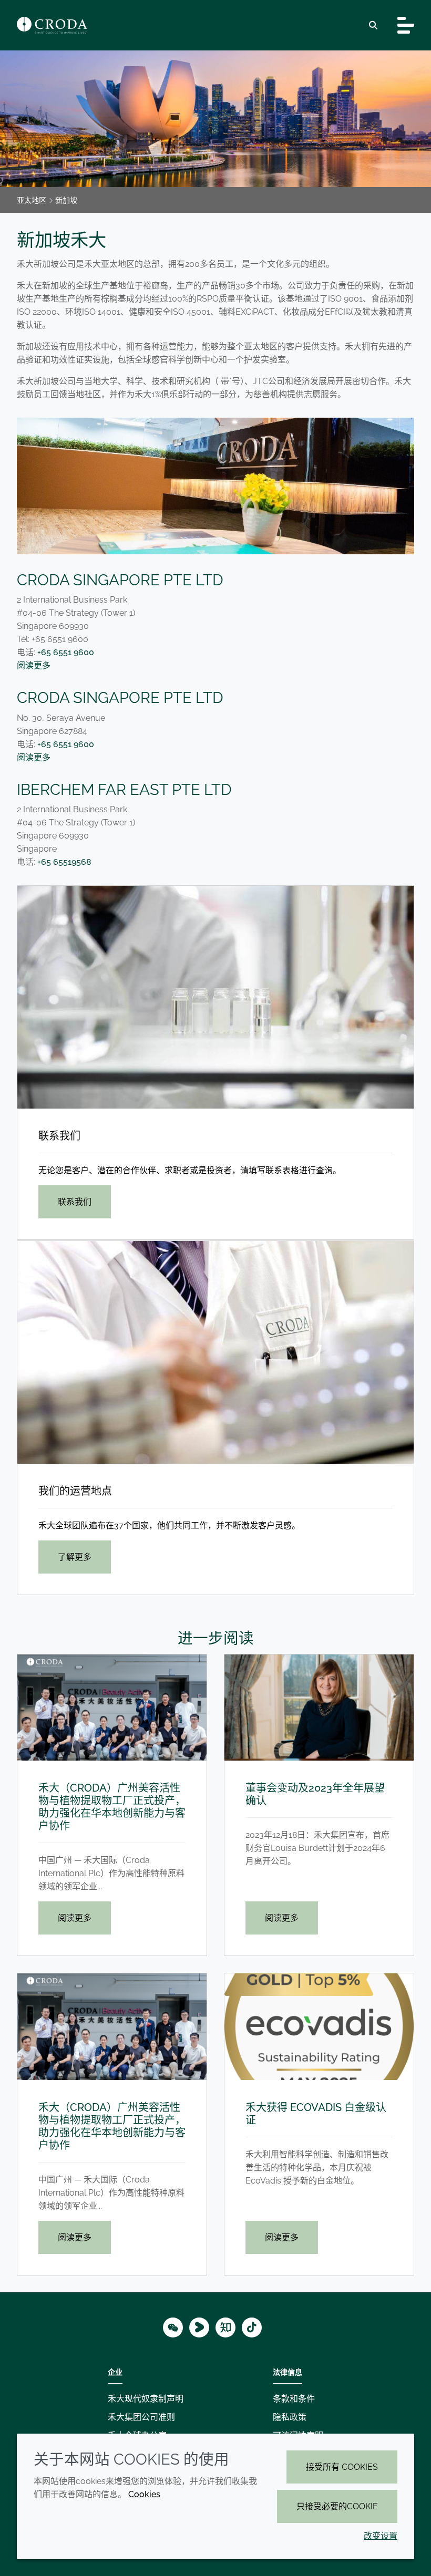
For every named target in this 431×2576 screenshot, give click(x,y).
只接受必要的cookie (337, 2506)
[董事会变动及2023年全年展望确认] (319, 1708)
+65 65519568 (64, 862)
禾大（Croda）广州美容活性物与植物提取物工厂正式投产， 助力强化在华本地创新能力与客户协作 (112, 1807)
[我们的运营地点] (215, 1352)
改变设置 (381, 2536)
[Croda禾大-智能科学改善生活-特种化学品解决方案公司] (52, 25)
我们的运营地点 (75, 1491)
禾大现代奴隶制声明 (146, 2399)
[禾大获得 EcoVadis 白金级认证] (319, 2027)
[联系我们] (215, 997)
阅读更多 (34, 665)
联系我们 (59, 1136)
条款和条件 (294, 2399)
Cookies (144, 2494)
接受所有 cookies (342, 2467)
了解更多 (75, 1557)
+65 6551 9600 (66, 652)
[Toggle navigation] (406, 25)
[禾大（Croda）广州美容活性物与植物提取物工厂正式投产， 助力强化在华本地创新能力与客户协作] (112, 1708)
